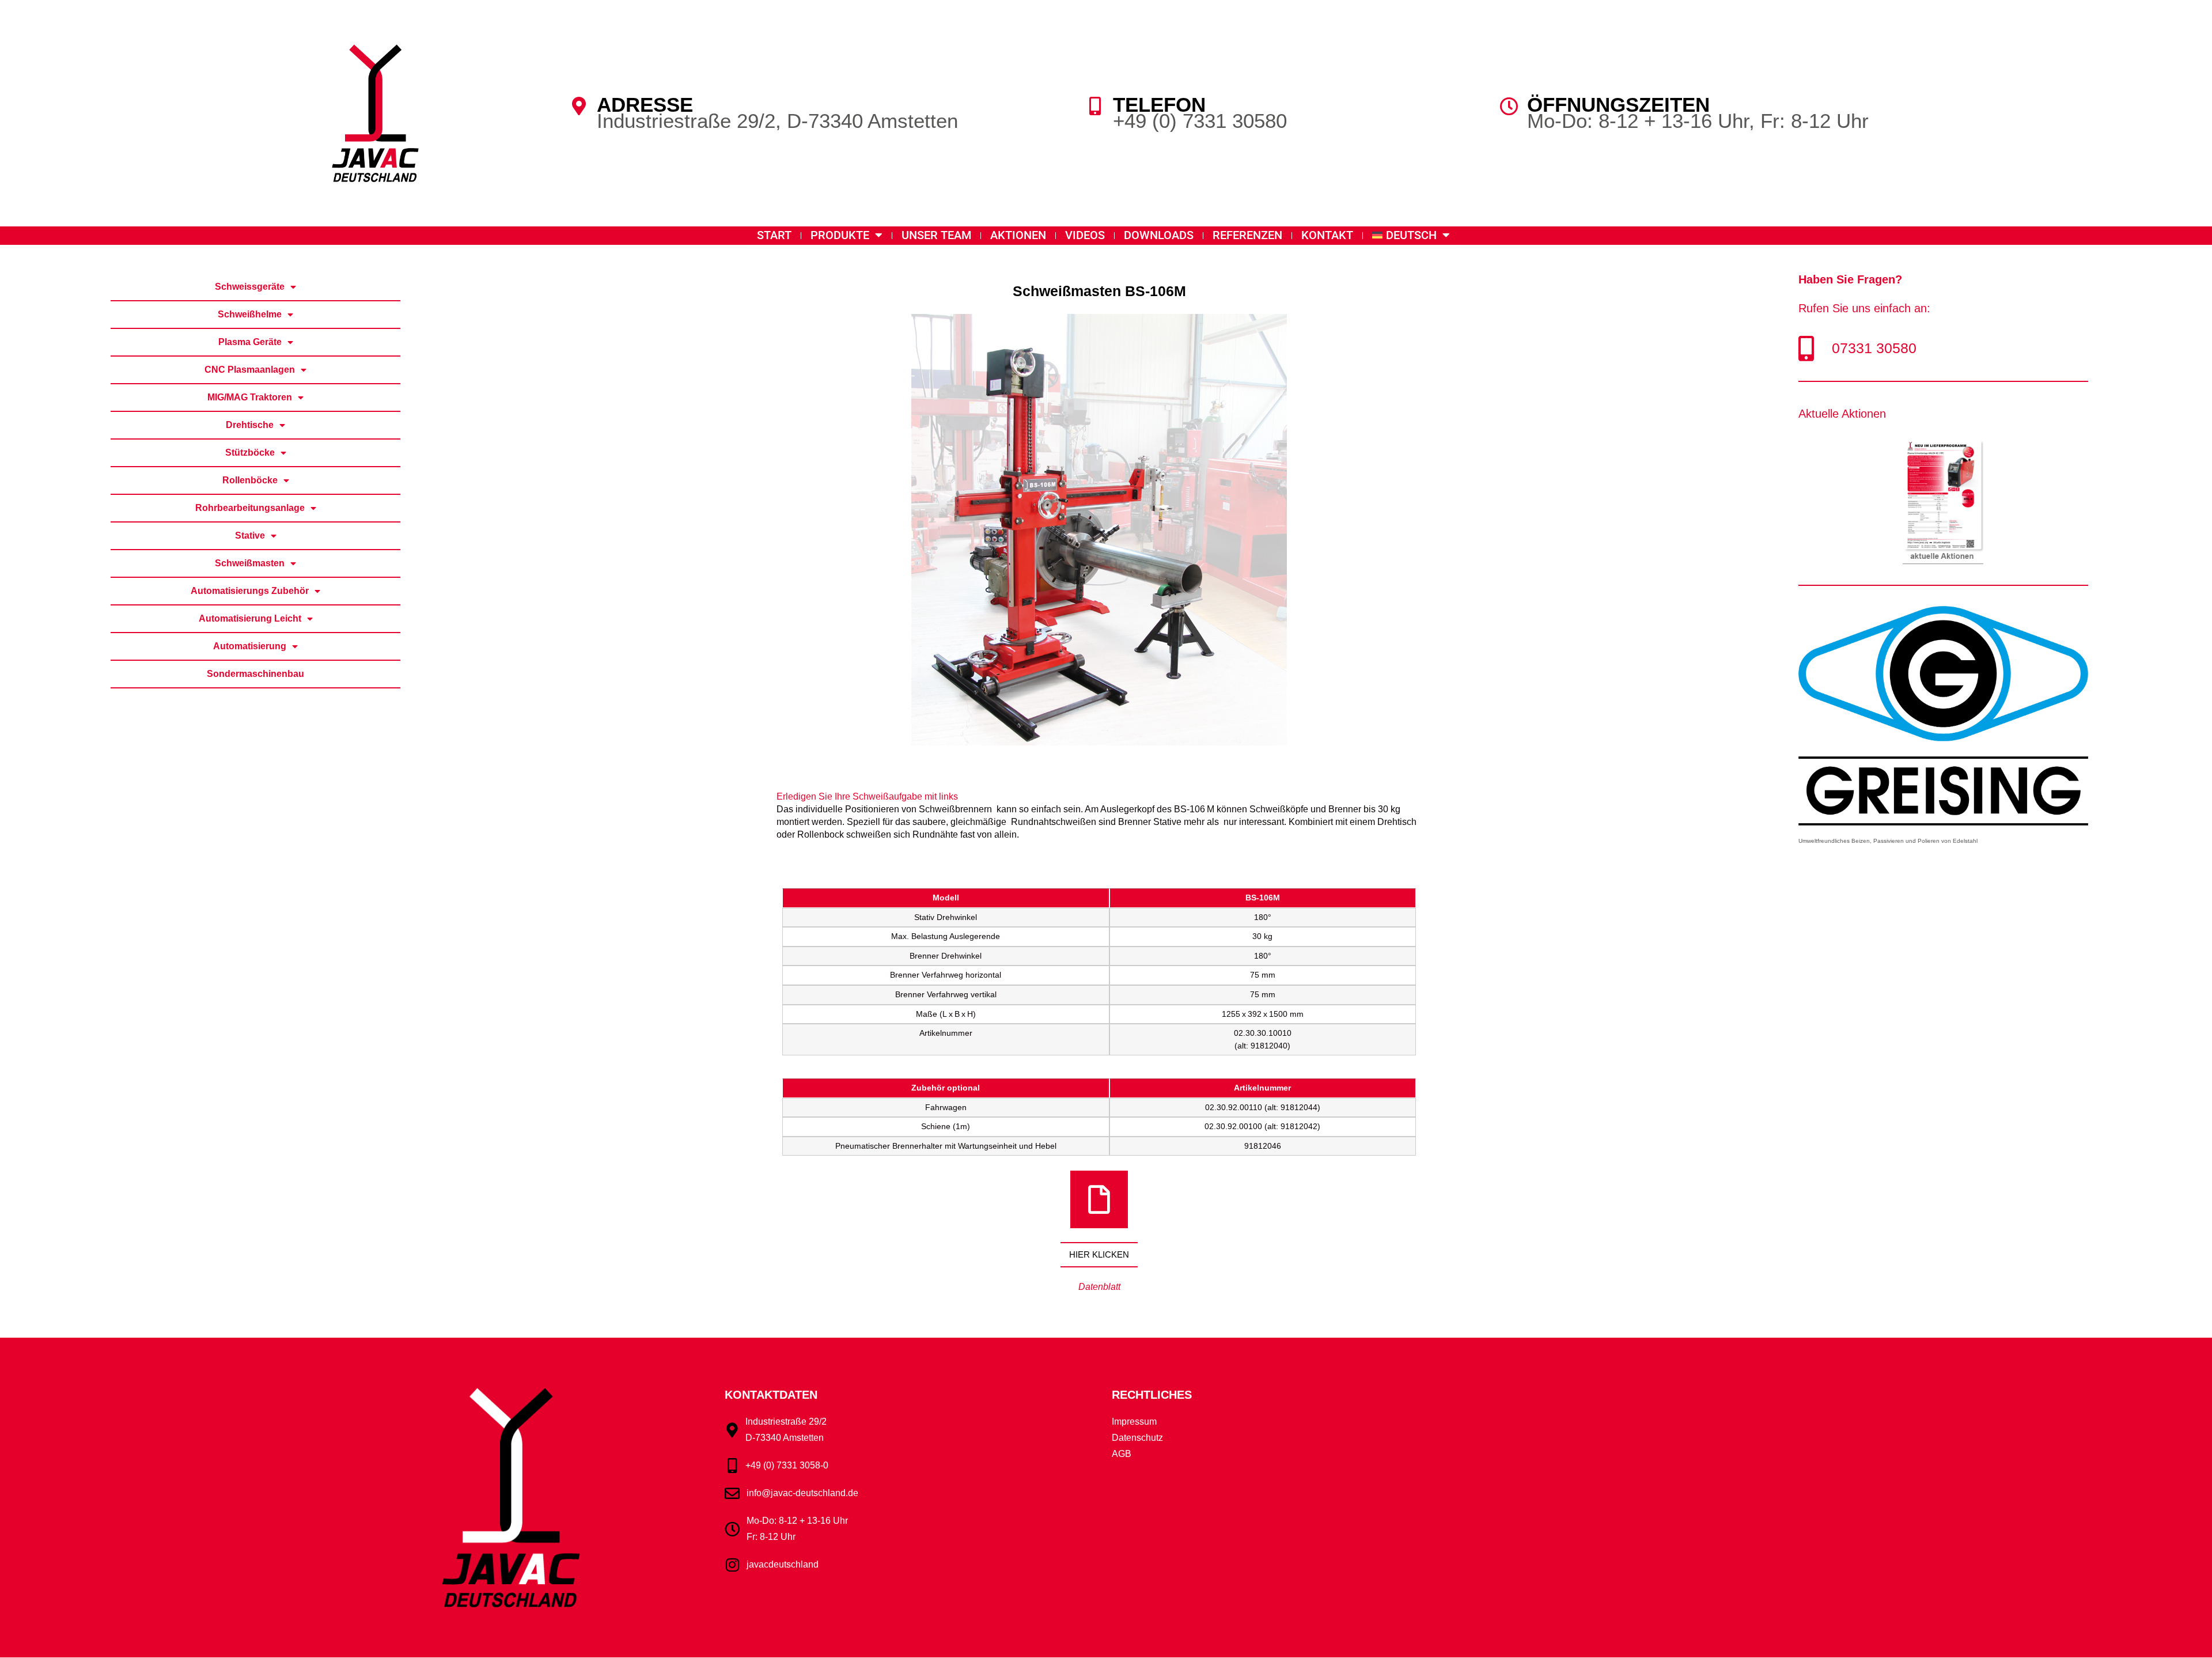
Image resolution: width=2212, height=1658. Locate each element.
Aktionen (1018, 235)
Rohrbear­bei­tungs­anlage (250, 508)
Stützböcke (250, 453)
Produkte (840, 235)
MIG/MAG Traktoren (250, 397)
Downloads (1159, 235)
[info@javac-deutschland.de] (732, 1493)
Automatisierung (250, 646)
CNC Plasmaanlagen (250, 370)
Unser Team (936, 235)
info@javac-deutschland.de (802, 1493)
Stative (250, 535)
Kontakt (1327, 235)
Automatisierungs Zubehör (250, 591)
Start (774, 235)
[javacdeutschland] (732, 1565)
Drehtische (250, 425)
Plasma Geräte (250, 342)
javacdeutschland (783, 1564)
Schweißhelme (250, 314)
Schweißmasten (250, 563)
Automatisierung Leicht (250, 618)
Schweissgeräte (250, 287)
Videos (1085, 235)
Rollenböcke (250, 480)
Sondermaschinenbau (255, 674)
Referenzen (1247, 235)
